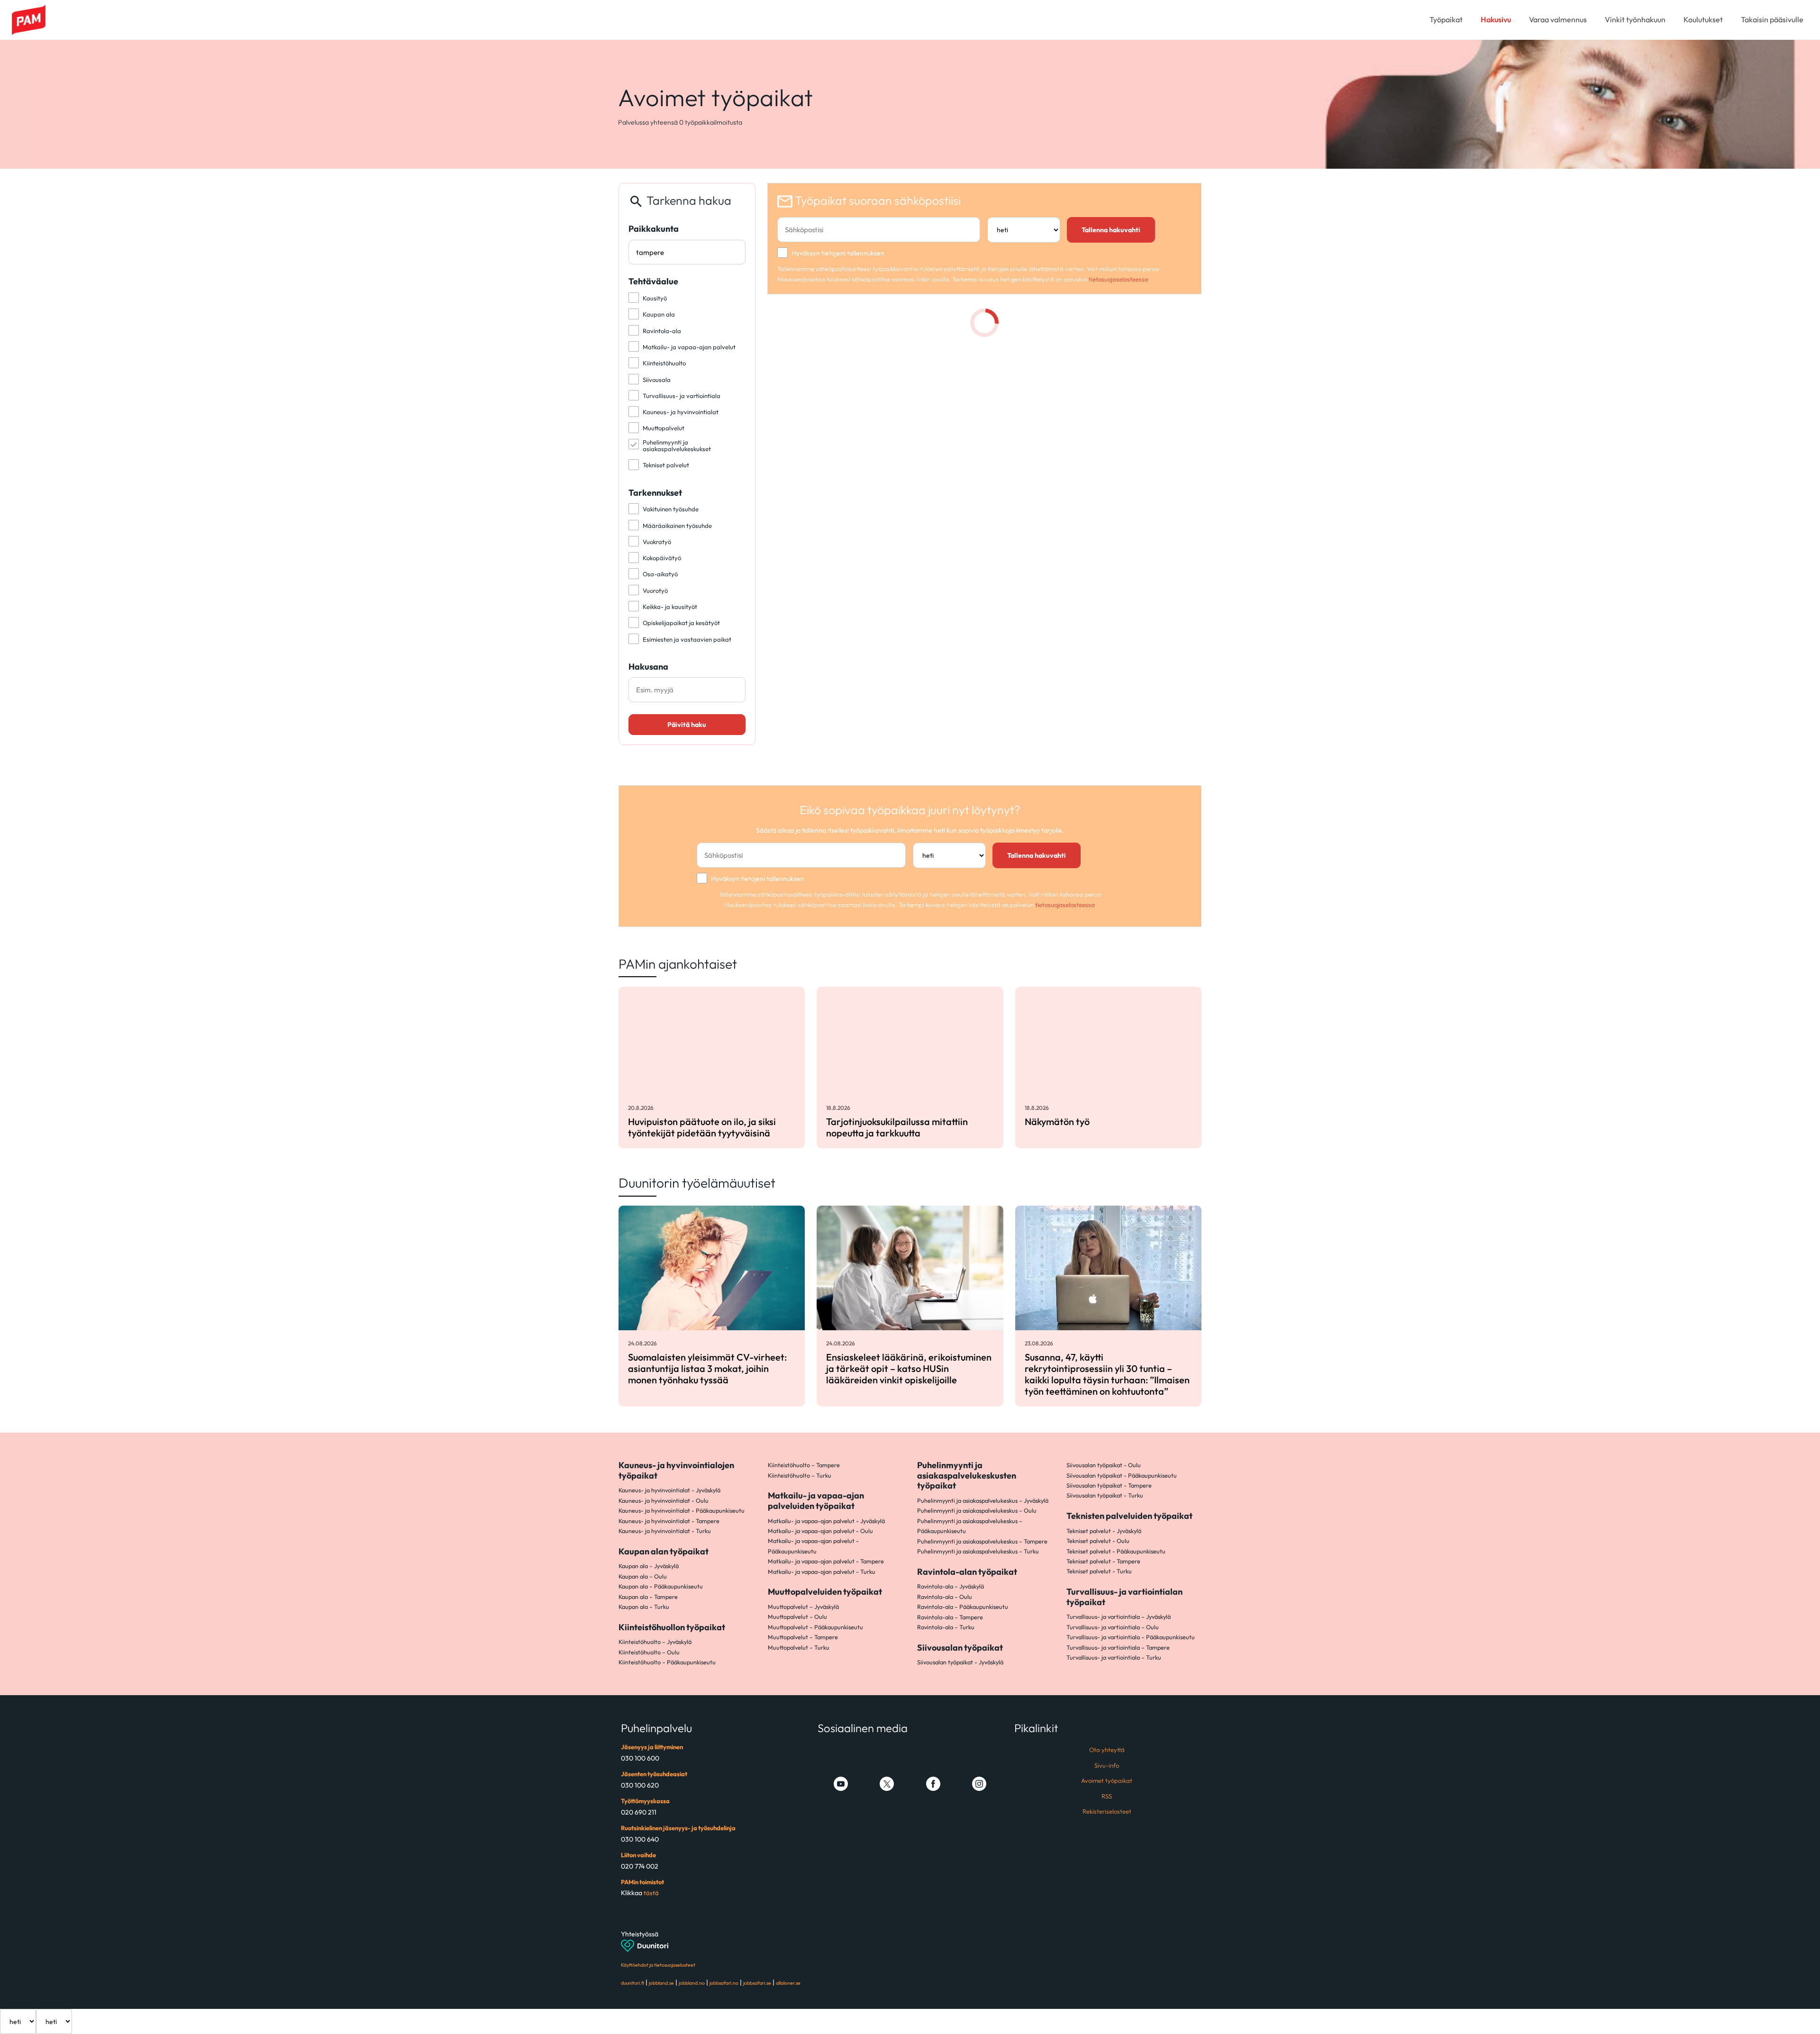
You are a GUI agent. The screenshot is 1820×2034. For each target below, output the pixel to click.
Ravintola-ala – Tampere (950, 1617)
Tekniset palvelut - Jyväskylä (1104, 1531)
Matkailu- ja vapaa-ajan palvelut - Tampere (826, 1561)
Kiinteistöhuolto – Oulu (649, 1652)
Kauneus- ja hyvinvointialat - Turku (665, 1531)
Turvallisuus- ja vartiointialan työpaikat (1124, 1597)
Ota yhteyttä (1107, 1750)
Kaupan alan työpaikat (664, 1551)
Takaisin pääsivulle (1772, 19)
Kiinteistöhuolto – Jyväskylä (655, 1642)
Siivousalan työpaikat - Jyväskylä (960, 1662)
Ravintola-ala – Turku (946, 1627)
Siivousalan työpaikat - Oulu (1104, 1465)
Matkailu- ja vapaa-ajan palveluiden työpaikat (816, 1501)
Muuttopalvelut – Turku (799, 1647)
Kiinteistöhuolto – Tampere (804, 1465)
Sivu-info (1107, 1765)
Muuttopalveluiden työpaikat (825, 1592)
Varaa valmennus (1558, 19)
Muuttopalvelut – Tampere (803, 1637)
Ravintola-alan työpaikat (967, 1572)
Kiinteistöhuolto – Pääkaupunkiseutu (667, 1662)
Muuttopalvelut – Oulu (797, 1616)
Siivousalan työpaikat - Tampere (1109, 1485)
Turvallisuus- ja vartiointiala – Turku (1114, 1657)
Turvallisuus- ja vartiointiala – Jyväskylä (1119, 1616)
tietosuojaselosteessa (1119, 279)
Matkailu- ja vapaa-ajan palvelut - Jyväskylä (826, 1521)
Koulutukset (1703, 19)
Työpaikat (1446, 19)
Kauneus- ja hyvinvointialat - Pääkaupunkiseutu (682, 1510)
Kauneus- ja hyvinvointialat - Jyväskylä (669, 1490)
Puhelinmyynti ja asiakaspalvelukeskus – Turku (978, 1551)
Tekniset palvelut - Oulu (1098, 1541)
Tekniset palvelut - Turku (1099, 1571)
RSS (1107, 1796)
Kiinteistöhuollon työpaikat (672, 1627)
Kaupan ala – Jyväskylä (649, 1566)
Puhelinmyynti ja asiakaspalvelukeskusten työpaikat (967, 1475)
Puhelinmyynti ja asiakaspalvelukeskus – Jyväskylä (983, 1500)
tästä (651, 1893)
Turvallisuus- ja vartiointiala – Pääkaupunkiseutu (1131, 1637)
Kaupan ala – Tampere (648, 1597)
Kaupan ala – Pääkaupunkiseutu (661, 1586)
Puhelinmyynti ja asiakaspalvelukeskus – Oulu (977, 1510)
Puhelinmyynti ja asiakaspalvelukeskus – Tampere (982, 1541)
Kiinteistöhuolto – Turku (800, 1475)
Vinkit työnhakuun (1635, 19)
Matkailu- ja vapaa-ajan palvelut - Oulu (820, 1531)
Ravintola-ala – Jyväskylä (951, 1586)
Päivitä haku (687, 725)
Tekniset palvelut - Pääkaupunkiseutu (1116, 1551)
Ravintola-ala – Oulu (945, 1597)
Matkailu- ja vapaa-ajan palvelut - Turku (822, 1571)
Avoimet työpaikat (1107, 1780)
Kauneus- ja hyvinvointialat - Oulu (664, 1500)
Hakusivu (1496, 19)
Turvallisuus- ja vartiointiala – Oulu (1113, 1627)
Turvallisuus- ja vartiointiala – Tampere (1118, 1647)
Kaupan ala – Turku (644, 1607)
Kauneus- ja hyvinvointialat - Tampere (669, 1521)
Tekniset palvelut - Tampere (1103, 1561)
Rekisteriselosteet (1107, 1811)
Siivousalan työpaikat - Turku (1105, 1495)
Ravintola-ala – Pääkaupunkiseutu (963, 1607)
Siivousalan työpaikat (960, 1648)
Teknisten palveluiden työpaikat (1129, 1516)
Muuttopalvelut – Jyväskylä (803, 1607)
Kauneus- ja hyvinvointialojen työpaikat (676, 1470)
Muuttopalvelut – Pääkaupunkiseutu (815, 1627)
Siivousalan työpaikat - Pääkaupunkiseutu (1122, 1475)
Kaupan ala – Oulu (643, 1576)
